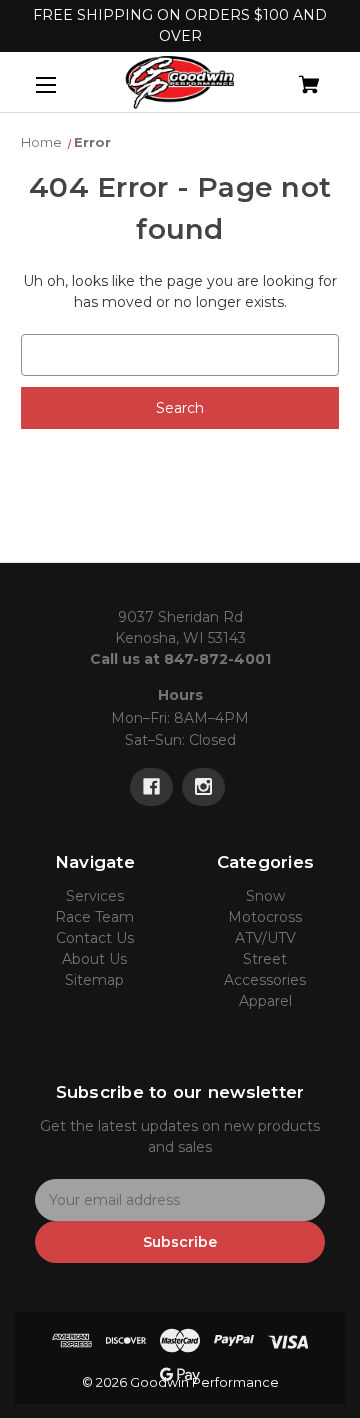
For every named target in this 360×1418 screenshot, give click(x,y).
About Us (94, 959)
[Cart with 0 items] (287, 76)
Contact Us (95, 938)
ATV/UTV (265, 938)
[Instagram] (203, 787)
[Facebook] (151, 787)
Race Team (94, 917)
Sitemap (94, 980)
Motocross (265, 917)
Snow (265, 896)
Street (265, 959)
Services (95, 896)
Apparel (265, 1001)
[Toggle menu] (63, 84)
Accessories (265, 980)
